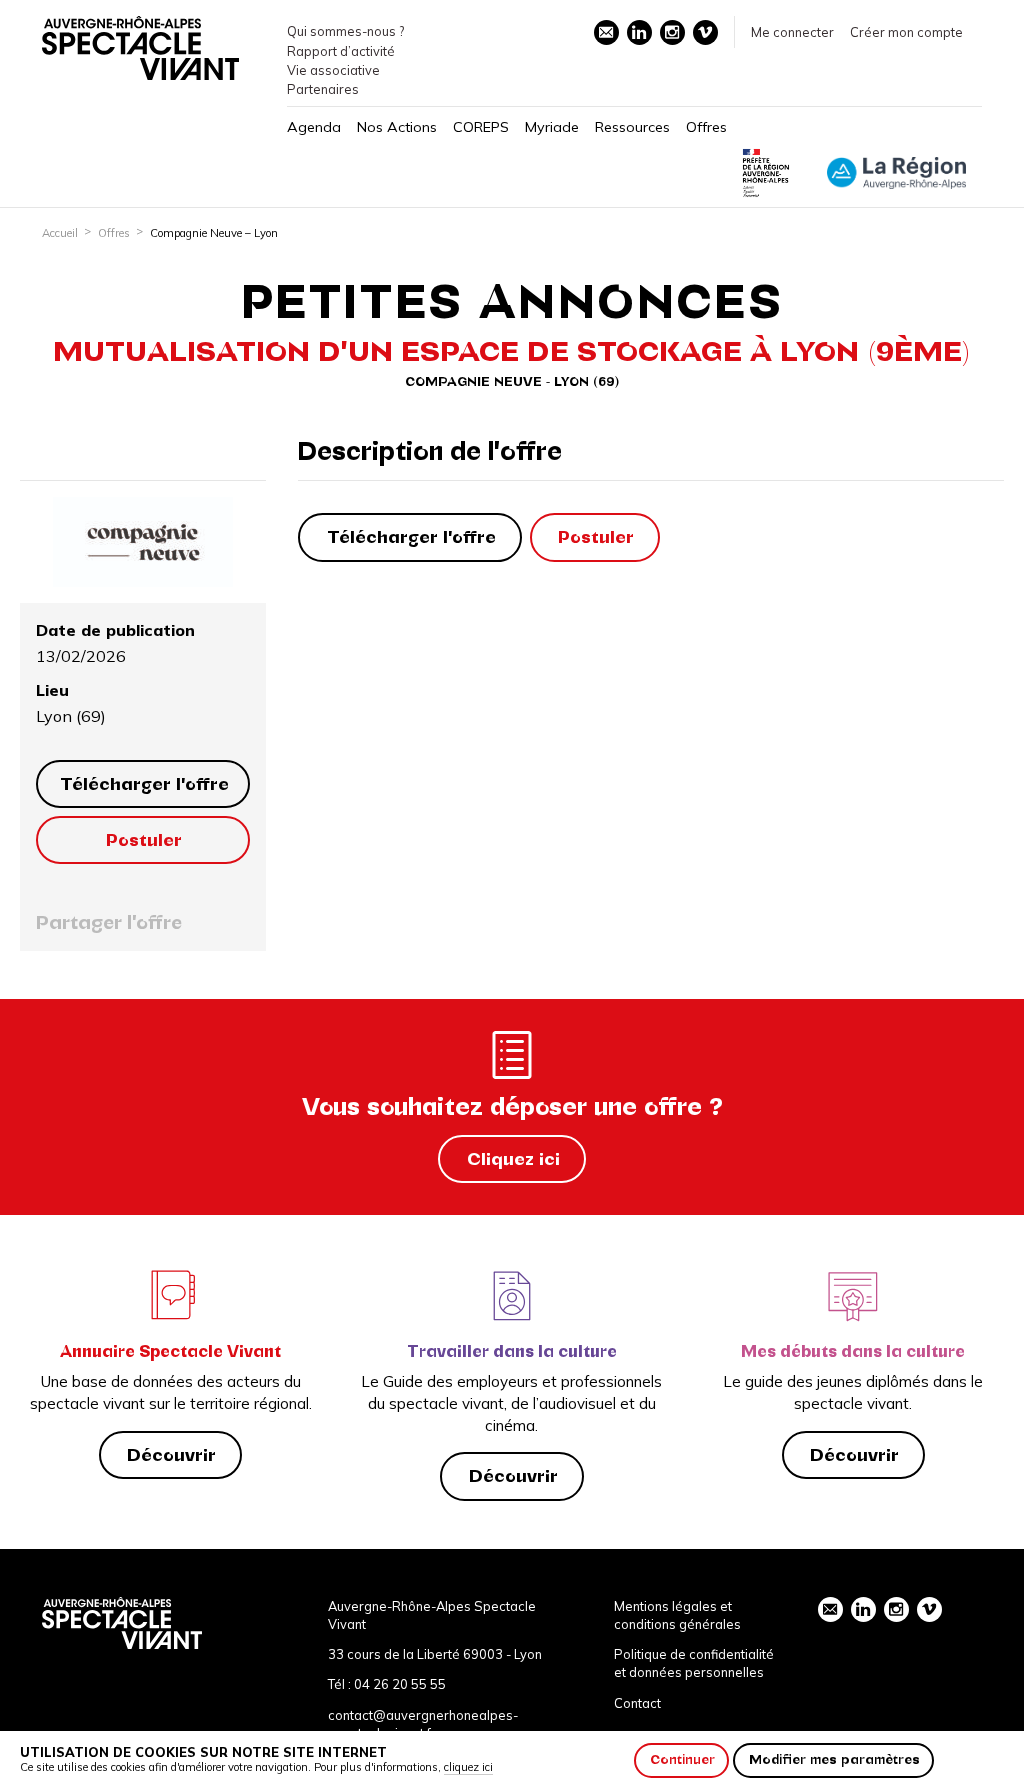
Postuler (144, 840)
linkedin (639, 32)
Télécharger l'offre (144, 784)
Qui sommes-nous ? (345, 31)
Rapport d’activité (341, 51)
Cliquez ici (513, 1159)
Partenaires (323, 89)
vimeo (705, 32)
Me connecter (792, 32)
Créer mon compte (906, 32)
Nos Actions (397, 127)
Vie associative (333, 70)
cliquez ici (468, 1767)
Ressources (632, 127)
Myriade (552, 127)
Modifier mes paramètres (834, 1759)
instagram (672, 32)
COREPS (481, 127)
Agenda (314, 127)
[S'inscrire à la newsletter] (606, 32)
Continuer (682, 1759)
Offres (706, 127)
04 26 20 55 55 (400, 1684)
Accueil (60, 233)
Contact (637, 1703)
